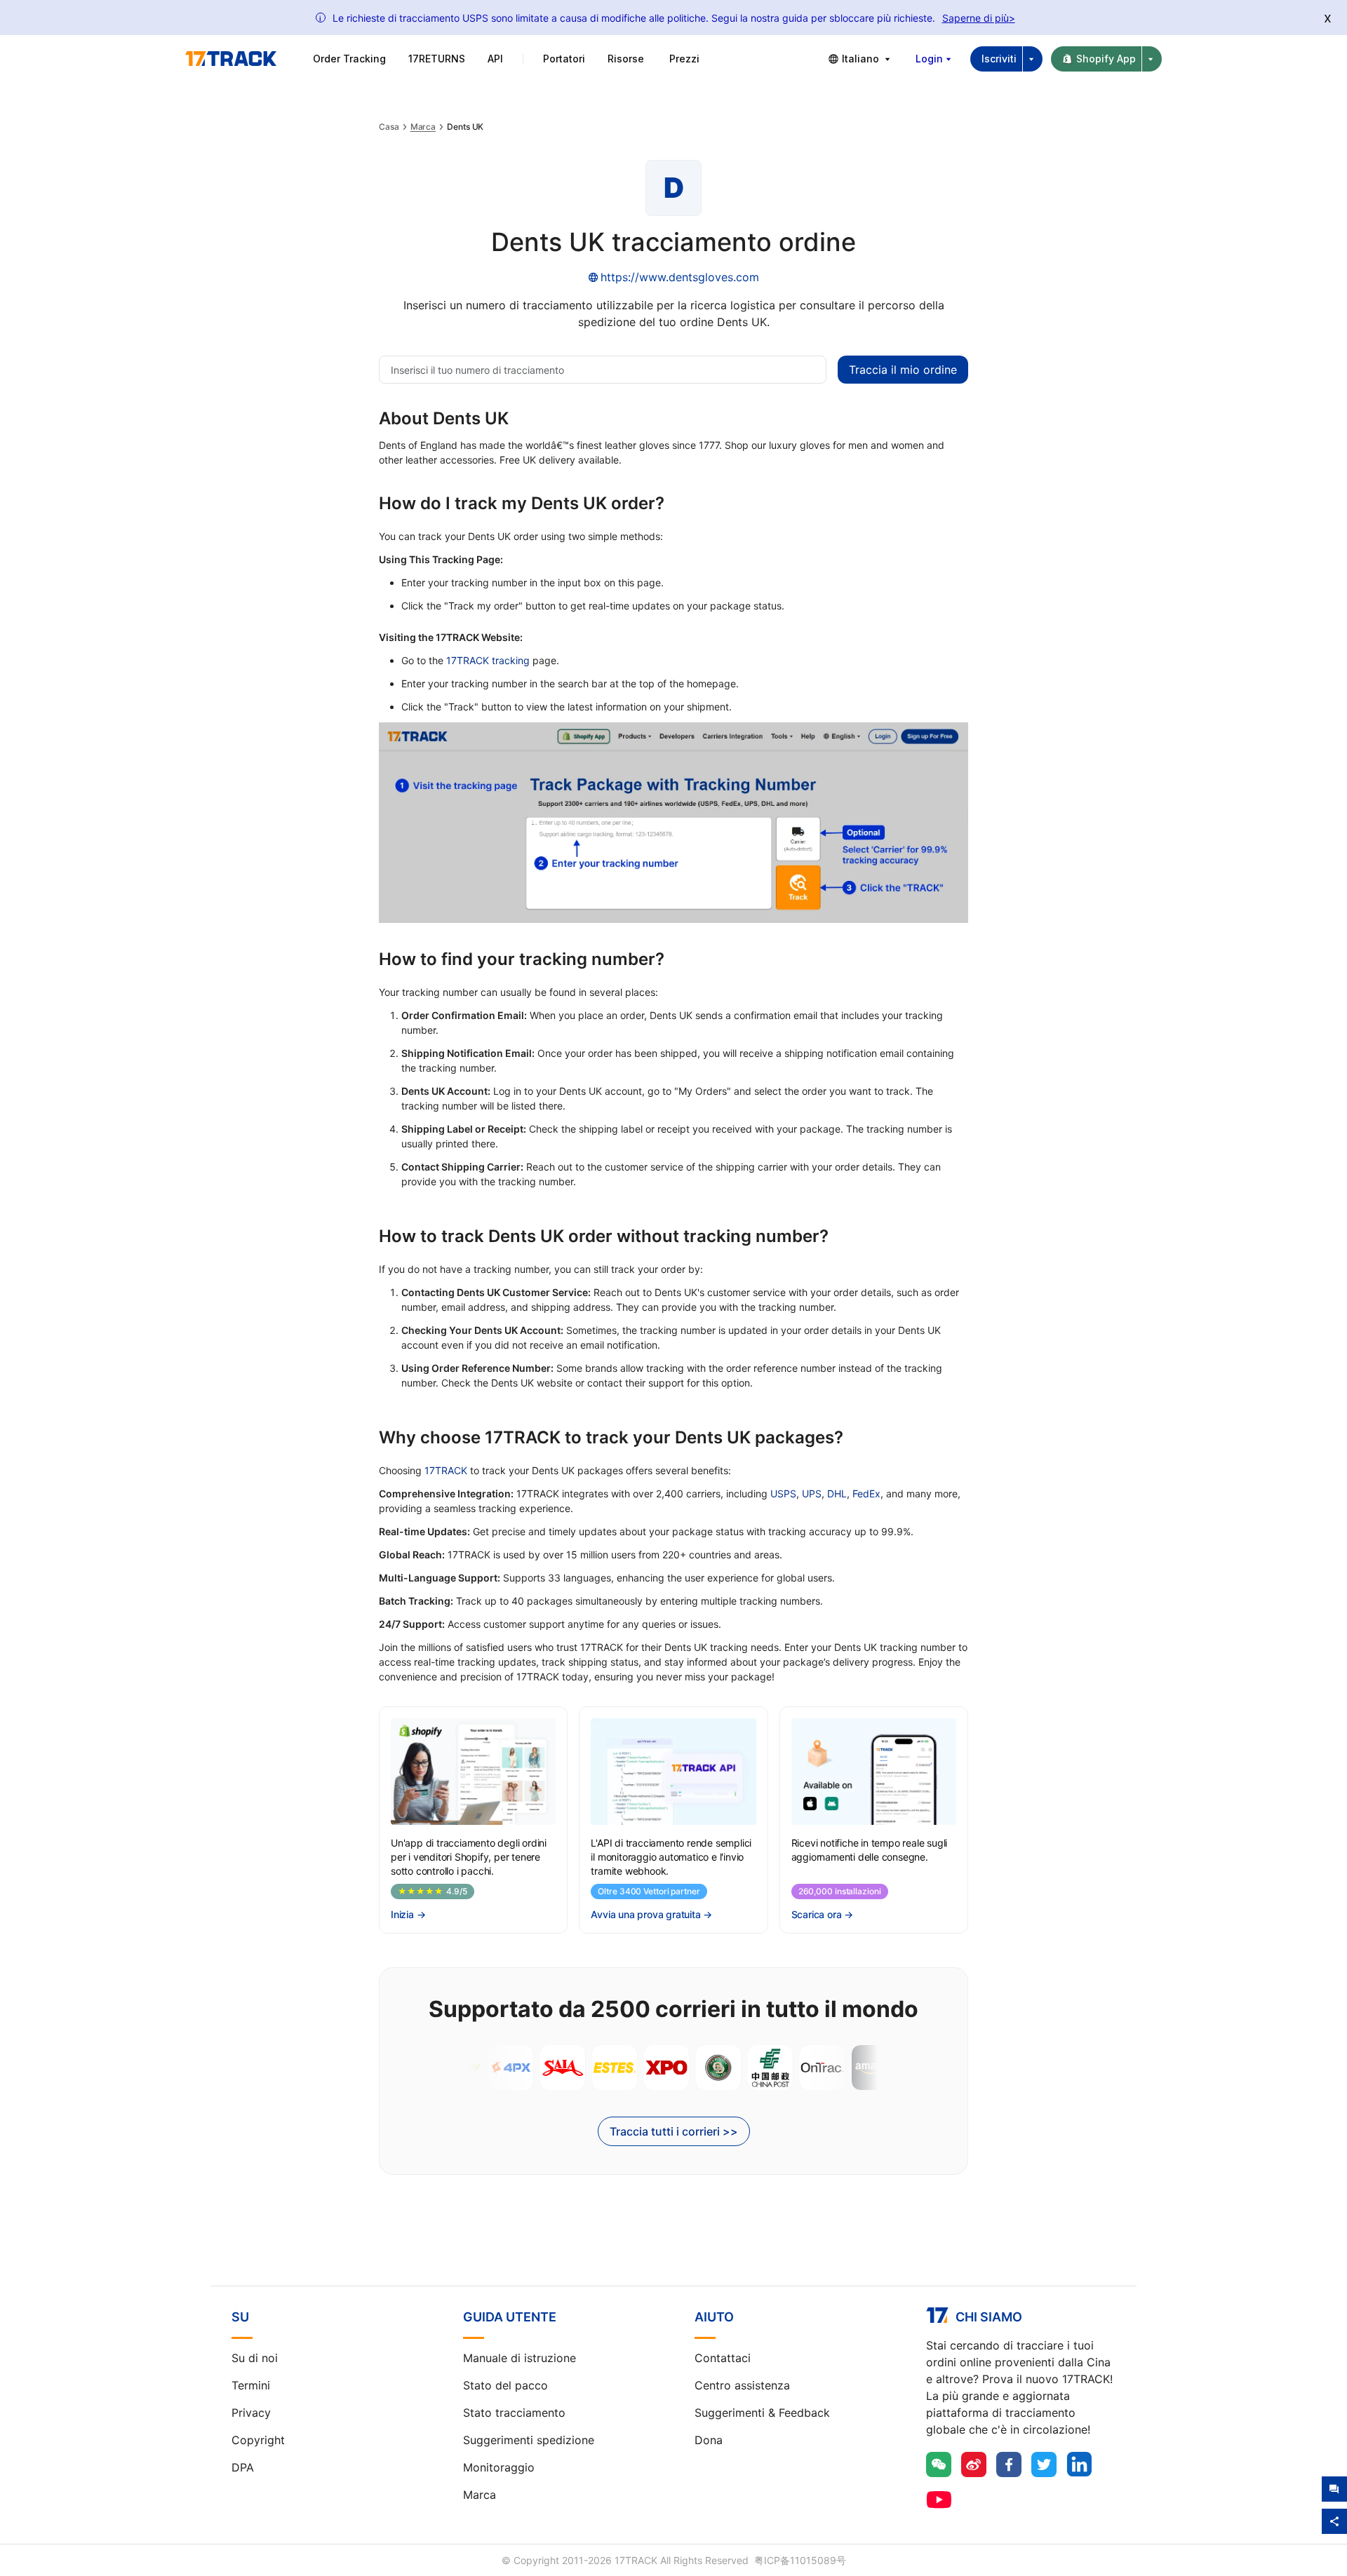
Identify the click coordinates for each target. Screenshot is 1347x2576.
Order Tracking (349, 59)
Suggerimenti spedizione (529, 2440)
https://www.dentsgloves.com (680, 277)
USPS (783, 1493)
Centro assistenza (742, 2385)
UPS (812, 1493)
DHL (837, 1493)
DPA (243, 2467)
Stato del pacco (505, 2385)
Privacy (251, 2413)
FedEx (866, 1493)
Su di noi (255, 2358)
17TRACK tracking (488, 660)
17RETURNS (437, 59)
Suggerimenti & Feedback (762, 2413)
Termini (251, 2385)
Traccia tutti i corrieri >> (674, 2131)
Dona (709, 2440)
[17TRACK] (231, 59)
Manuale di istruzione (520, 2358)
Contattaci (723, 2358)
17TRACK (446, 1470)
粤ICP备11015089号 (800, 2560)
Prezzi (684, 59)
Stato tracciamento (514, 2413)
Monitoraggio (499, 2467)
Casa (389, 127)
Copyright (258, 2440)
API (495, 59)
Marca (423, 127)
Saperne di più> (979, 18)
